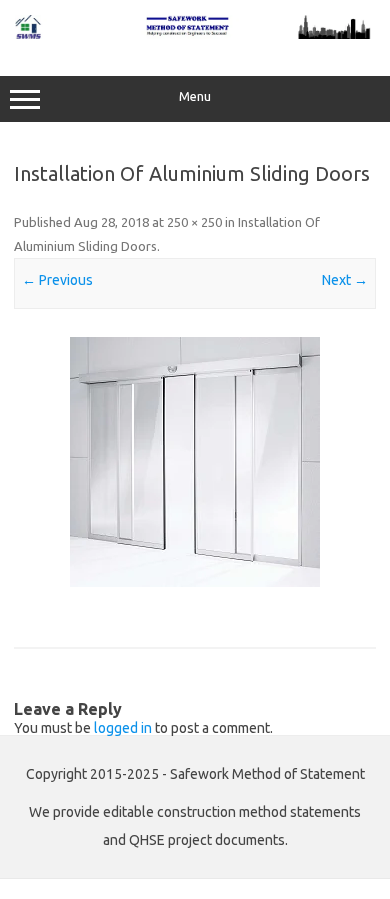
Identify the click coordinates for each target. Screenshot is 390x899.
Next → (345, 280)
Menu (195, 96)
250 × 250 (194, 222)
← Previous (57, 280)
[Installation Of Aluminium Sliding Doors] (195, 462)
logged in (123, 728)
